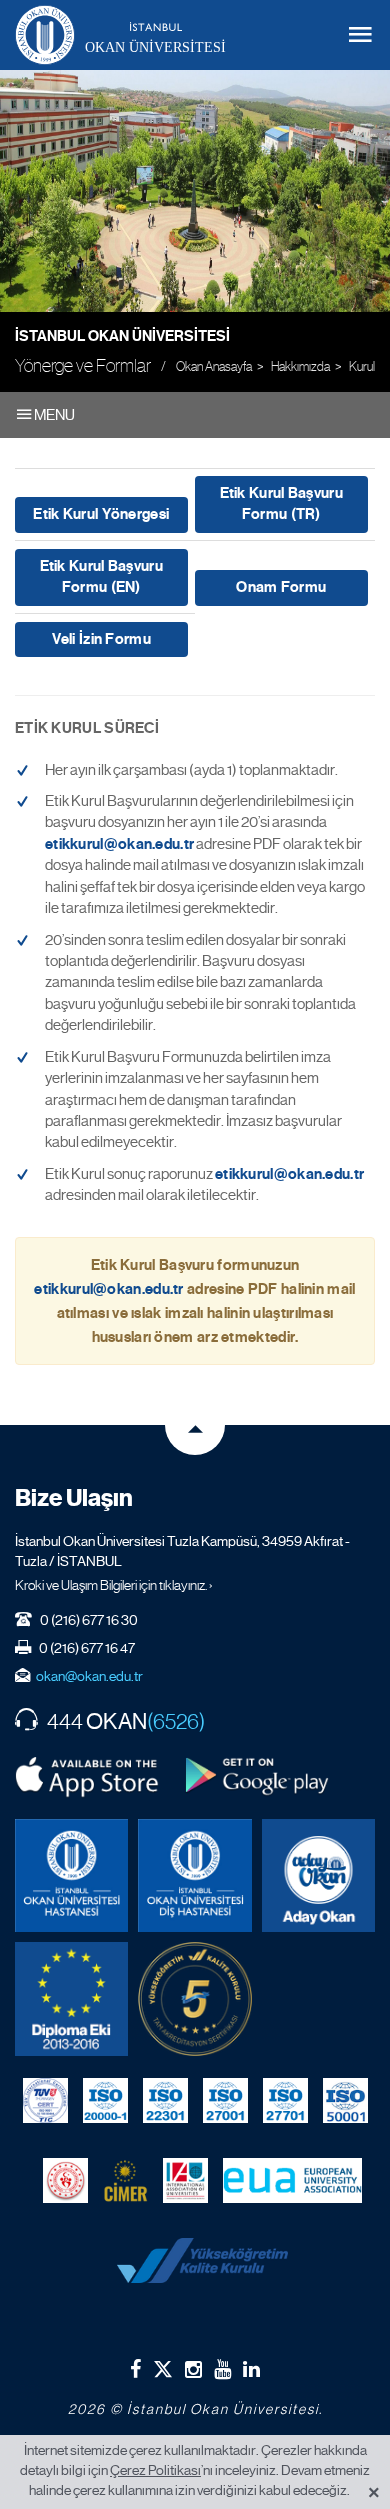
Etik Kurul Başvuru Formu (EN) (101, 576)
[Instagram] (193, 2369)
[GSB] (65, 2181)
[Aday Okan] (318, 1875)
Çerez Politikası (155, 2470)
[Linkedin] (251, 2369)
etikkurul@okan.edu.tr (119, 844)
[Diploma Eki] (71, 1998)
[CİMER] (125, 2181)
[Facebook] (135, 2369)
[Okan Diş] (194, 1875)
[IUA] (185, 2181)
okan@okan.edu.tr (89, 1676)
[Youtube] (222, 2369)
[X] (163, 2365)
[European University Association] (292, 2181)
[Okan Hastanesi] (71, 1875)
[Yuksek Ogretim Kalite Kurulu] (194, 1998)
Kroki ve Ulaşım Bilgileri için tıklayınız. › (114, 1585)
